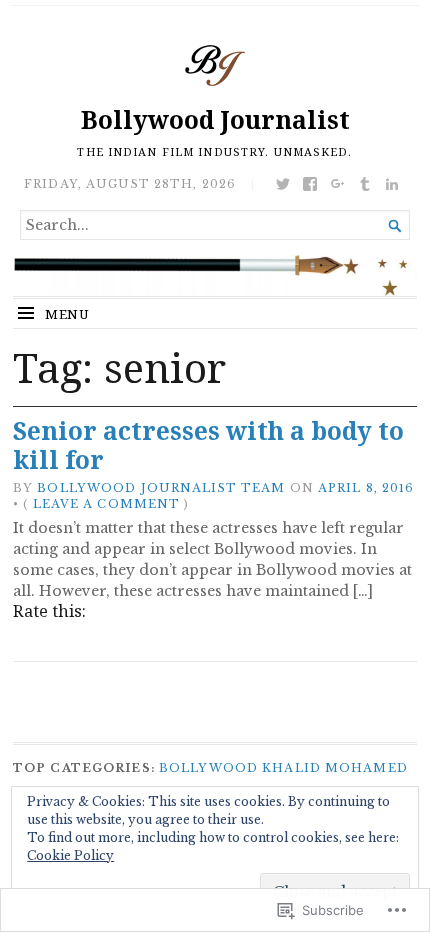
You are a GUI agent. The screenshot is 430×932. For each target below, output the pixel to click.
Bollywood (208, 768)
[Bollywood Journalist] (215, 275)
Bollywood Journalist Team (161, 488)
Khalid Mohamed (335, 768)
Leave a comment (107, 504)
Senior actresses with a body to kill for (208, 445)
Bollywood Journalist (215, 119)
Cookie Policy (70, 855)
